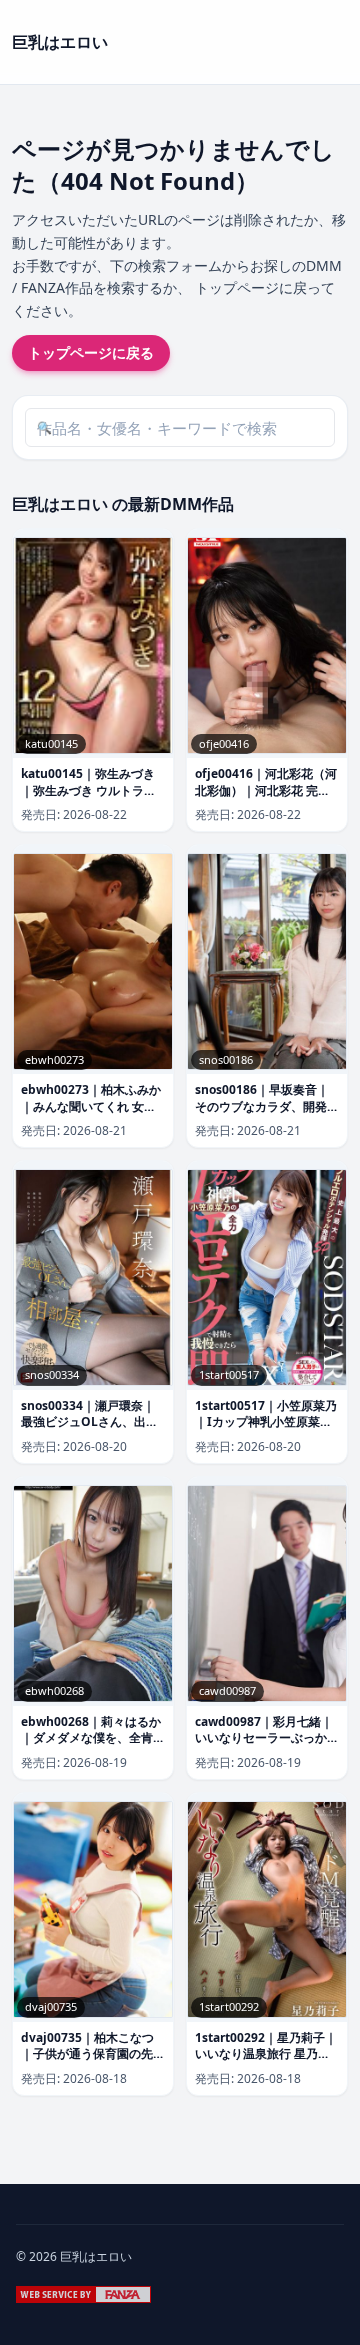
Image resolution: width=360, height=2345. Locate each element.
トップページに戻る (91, 352)
